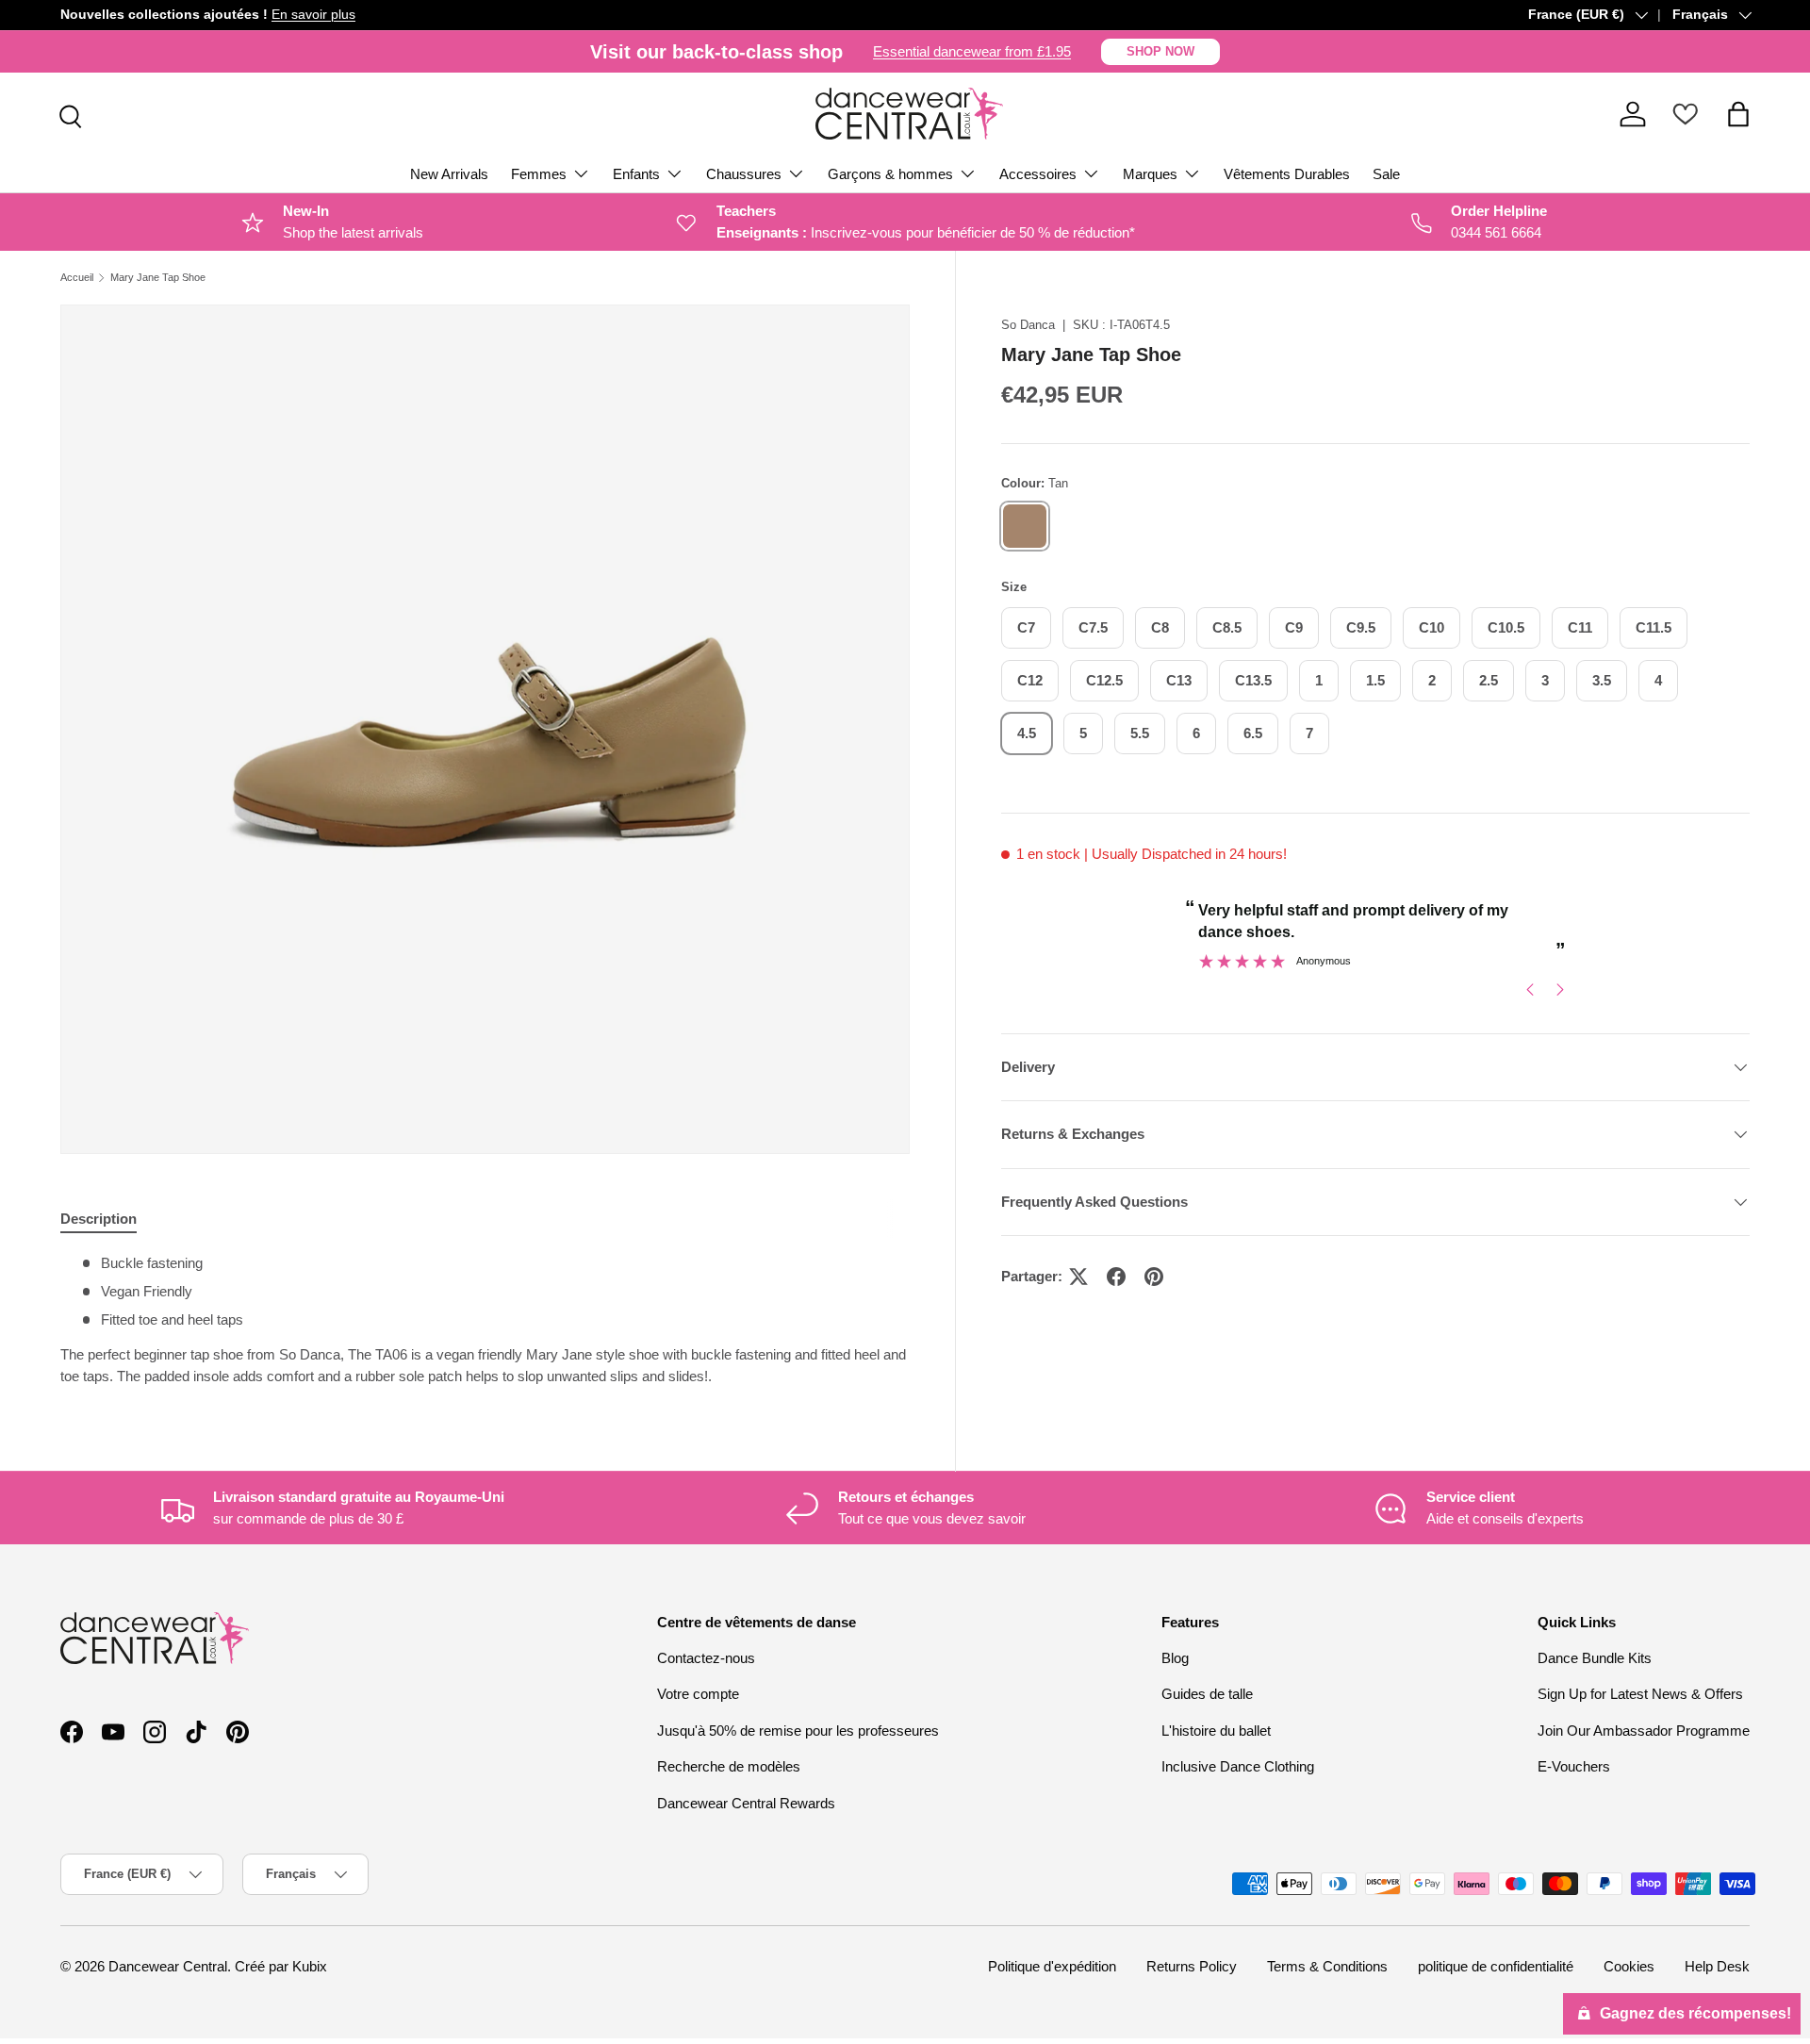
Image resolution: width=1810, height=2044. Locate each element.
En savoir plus (313, 15)
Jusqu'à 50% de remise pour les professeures (798, 1731)
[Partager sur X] (1078, 1277)
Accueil (77, 278)
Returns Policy (1192, 1966)
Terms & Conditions (1327, 1966)
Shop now (1160, 51)
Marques (1150, 174)
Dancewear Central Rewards (746, 1803)
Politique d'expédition (1052, 1966)
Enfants (636, 174)
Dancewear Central (168, 1966)
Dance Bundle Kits (1595, 1658)
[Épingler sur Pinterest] (1154, 1277)
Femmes (539, 174)
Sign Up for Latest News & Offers (1640, 1694)
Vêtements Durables (1287, 174)
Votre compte (698, 1694)
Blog (1175, 1658)
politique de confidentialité (1496, 1966)
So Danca (1028, 325)
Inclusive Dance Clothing (1238, 1766)
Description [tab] (99, 1219)
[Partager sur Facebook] (1116, 1277)
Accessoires (1038, 174)
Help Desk (1717, 1966)
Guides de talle (1207, 1694)
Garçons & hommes (890, 174)
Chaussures (744, 174)
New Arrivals (449, 174)
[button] (1738, 114)
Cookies (1629, 1966)
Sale (1386, 174)
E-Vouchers (1574, 1766)
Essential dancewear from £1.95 (972, 51)
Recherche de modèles (729, 1766)
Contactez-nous (706, 1658)
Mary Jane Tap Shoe (158, 278)
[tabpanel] (485, 1320)
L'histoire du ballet (1216, 1731)
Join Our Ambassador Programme (1644, 1731)
